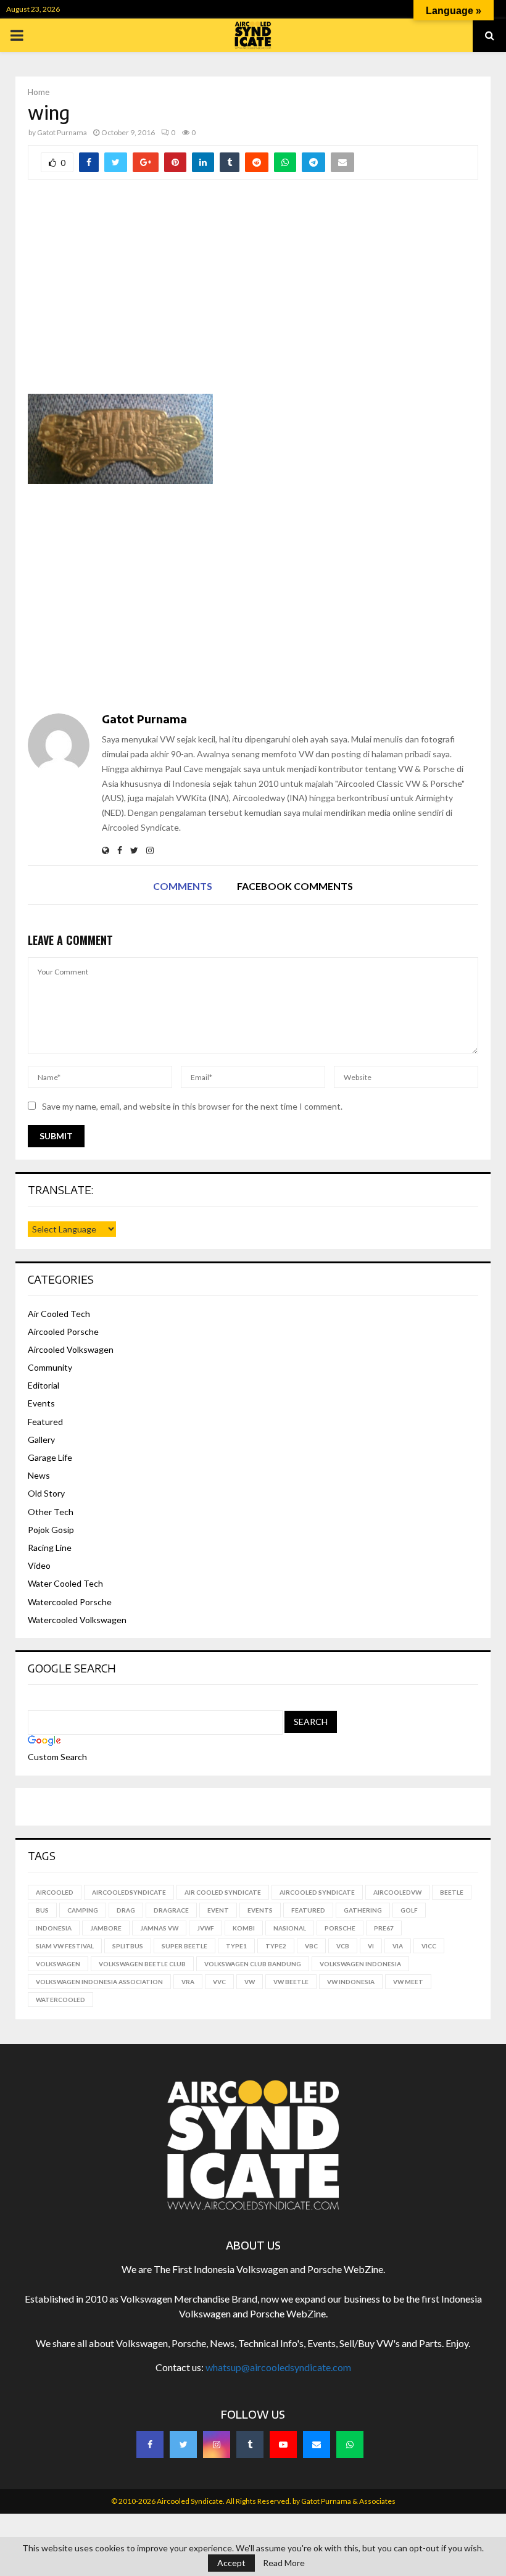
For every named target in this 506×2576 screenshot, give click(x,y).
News (39, 1475)
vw (250, 1982)
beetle (452, 1892)
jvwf (205, 1928)
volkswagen (58, 1964)
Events (41, 1403)
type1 (236, 1946)
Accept (231, 2563)
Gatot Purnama (62, 132)
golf (409, 1910)
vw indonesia (351, 1982)
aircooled (55, 1892)
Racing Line (50, 1548)
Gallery (41, 1440)
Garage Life (50, 1457)
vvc (219, 1982)
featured (308, 1910)
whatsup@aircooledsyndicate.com (278, 2367)
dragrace (171, 1910)
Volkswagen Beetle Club (142, 1964)
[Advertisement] (253, 295)
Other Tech (51, 1512)
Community (50, 1367)
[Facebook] (150, 2445)
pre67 (384, 1928)
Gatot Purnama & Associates (348, 2501)
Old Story (46, 1493)
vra (188, 1982)
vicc (429, 1946)
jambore (106, 1928)
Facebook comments (295, 886)
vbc (311, 1946)
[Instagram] (217, 2445)
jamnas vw (159, 1928)
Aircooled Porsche (63, 1332)
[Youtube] (283, 2445)
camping (83, 1910)
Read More (284, 2563)
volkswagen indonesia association (99, 1982)
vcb (343, 1946)
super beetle (185, 1946)
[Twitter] (183, 2445)
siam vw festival (65, 1946)
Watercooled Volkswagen (77, 1620)
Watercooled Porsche (70, 1602)
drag (126, 1910)
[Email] (317, 2445)
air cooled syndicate (223, 1892)
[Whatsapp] (350, 2445)
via (398, 1946)
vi (371, 1946)
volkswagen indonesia (360, 1964)
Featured (45, 1422)
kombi (244, 1928)
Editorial (44, 1385)
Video (39, 1565)
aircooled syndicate (317, 1892)
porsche (340, 1928)
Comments (183, 886)
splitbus (128, 1946)
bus (42, 1910)
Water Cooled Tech (65, 1583)
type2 (276, 1946)
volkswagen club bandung (253, 1964)
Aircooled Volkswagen (71, 1349)
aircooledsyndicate (129, 1892)
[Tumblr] (250, 2445)
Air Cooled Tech (59, 1314)
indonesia (54, 1928)
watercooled (60, 2000)
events (260, 1910)
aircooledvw (397, 1892)
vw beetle (291, 1982)
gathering (363, 1910)
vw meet (408, 1982)
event (218, 1910)
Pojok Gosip (51, 1530)
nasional (290, 1928)
